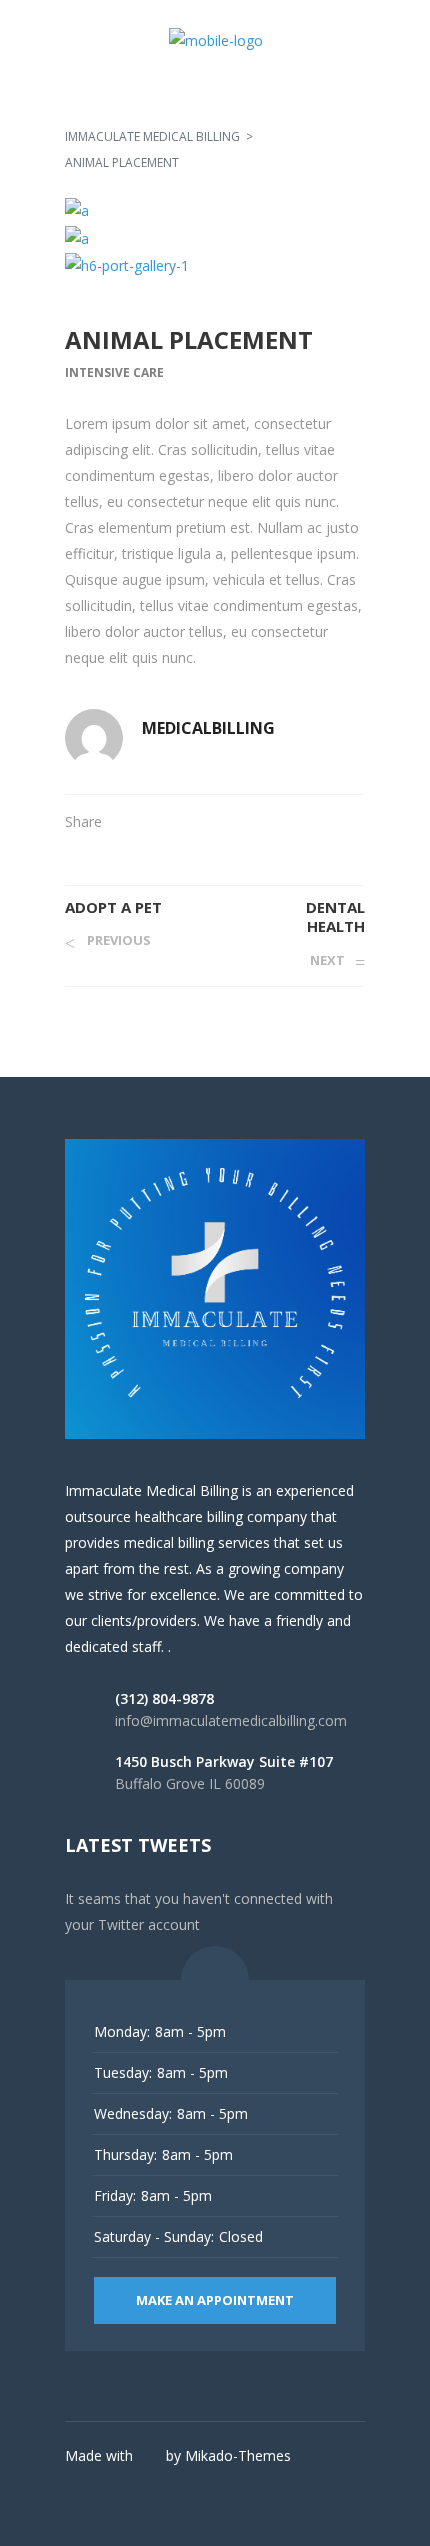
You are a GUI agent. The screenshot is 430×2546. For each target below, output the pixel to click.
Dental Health (335, 917)
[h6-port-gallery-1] (215, 265)
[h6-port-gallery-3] (215, 210)
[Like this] (359, 821)
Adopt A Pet (113, 907)
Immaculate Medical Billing (152, 136)
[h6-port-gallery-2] (215, 237)
